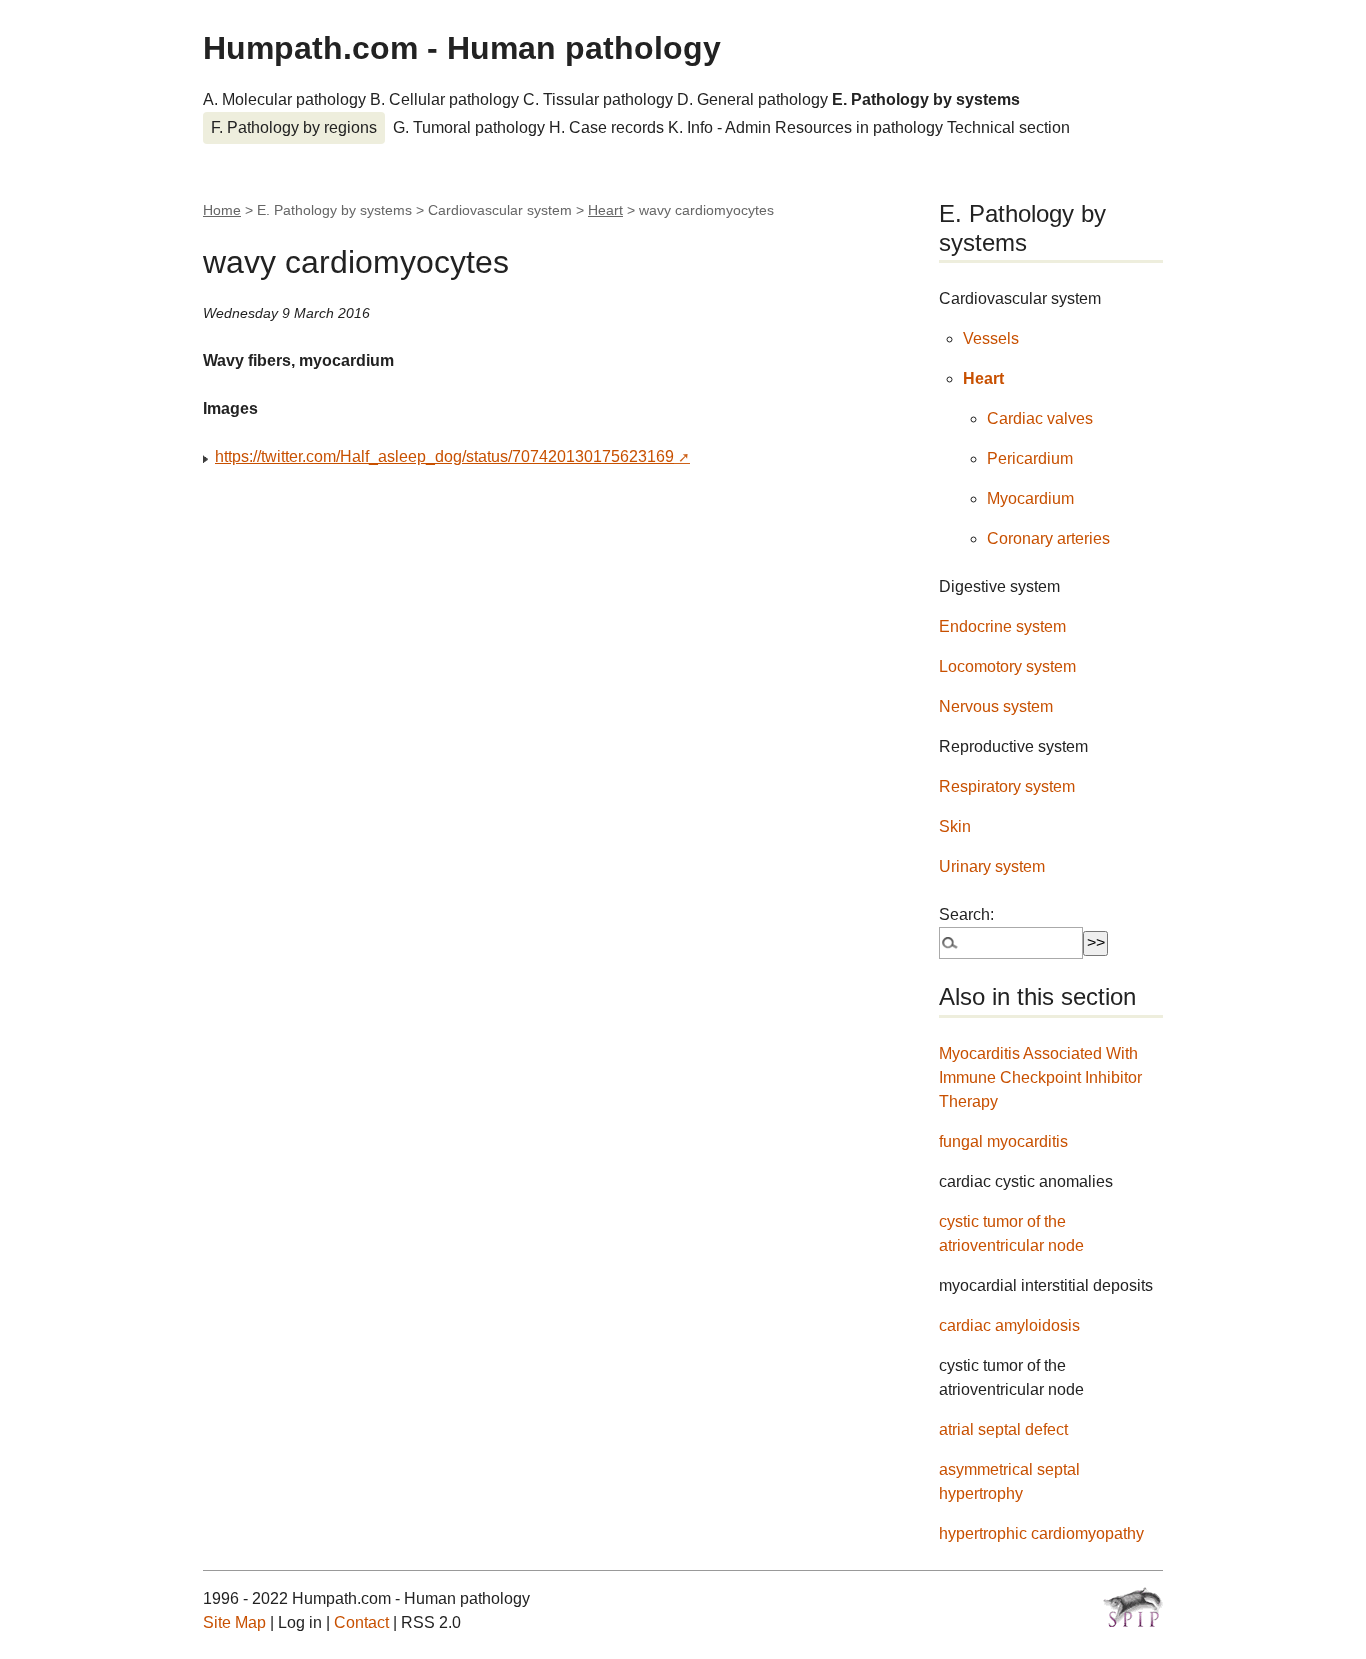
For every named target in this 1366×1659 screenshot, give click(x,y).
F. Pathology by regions (294, 127)
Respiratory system (1007, 786)
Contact (361, 1622)
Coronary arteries (1048, 538)
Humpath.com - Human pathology (462, 48)
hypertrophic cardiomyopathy (1041, 1533)
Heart (605, 210)
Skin (955, 826)
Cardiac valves (1040, 418)
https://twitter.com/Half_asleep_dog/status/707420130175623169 (444, 456)
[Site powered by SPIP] (1133, 1607)
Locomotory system (1007, 666)
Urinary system (992, 866)
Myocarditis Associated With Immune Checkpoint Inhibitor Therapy (1040, 1077)
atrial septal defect (1003, 1429)
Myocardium (1030, 498)
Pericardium (1030, 458)
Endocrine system (1002, 626)
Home (222, 210)
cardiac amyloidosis (1009, 1325)
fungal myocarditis (1003, 1141)
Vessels (991, 338)
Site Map (234, 1622)
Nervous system (996, 706)
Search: (966, 914)
